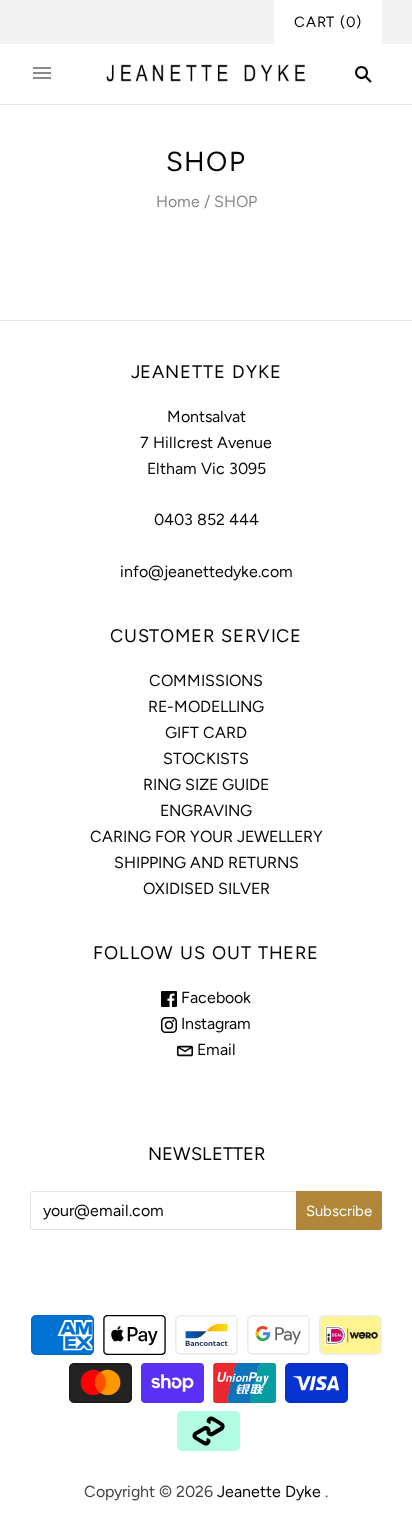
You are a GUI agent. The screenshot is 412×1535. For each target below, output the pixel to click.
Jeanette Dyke (269, 1491)
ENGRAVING (206, 810)
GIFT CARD (206, 732)
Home (178, 201)
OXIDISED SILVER (206, 888)
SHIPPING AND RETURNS (206, 862)
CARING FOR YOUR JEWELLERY (206, 836)
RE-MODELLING (206, 706)
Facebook (214, 997)
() (328, 22)
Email (214, 1049)
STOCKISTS (206, 758)
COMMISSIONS (206, 680)
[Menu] (42, 74)
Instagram (214, 1023)
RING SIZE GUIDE (206, 784)
